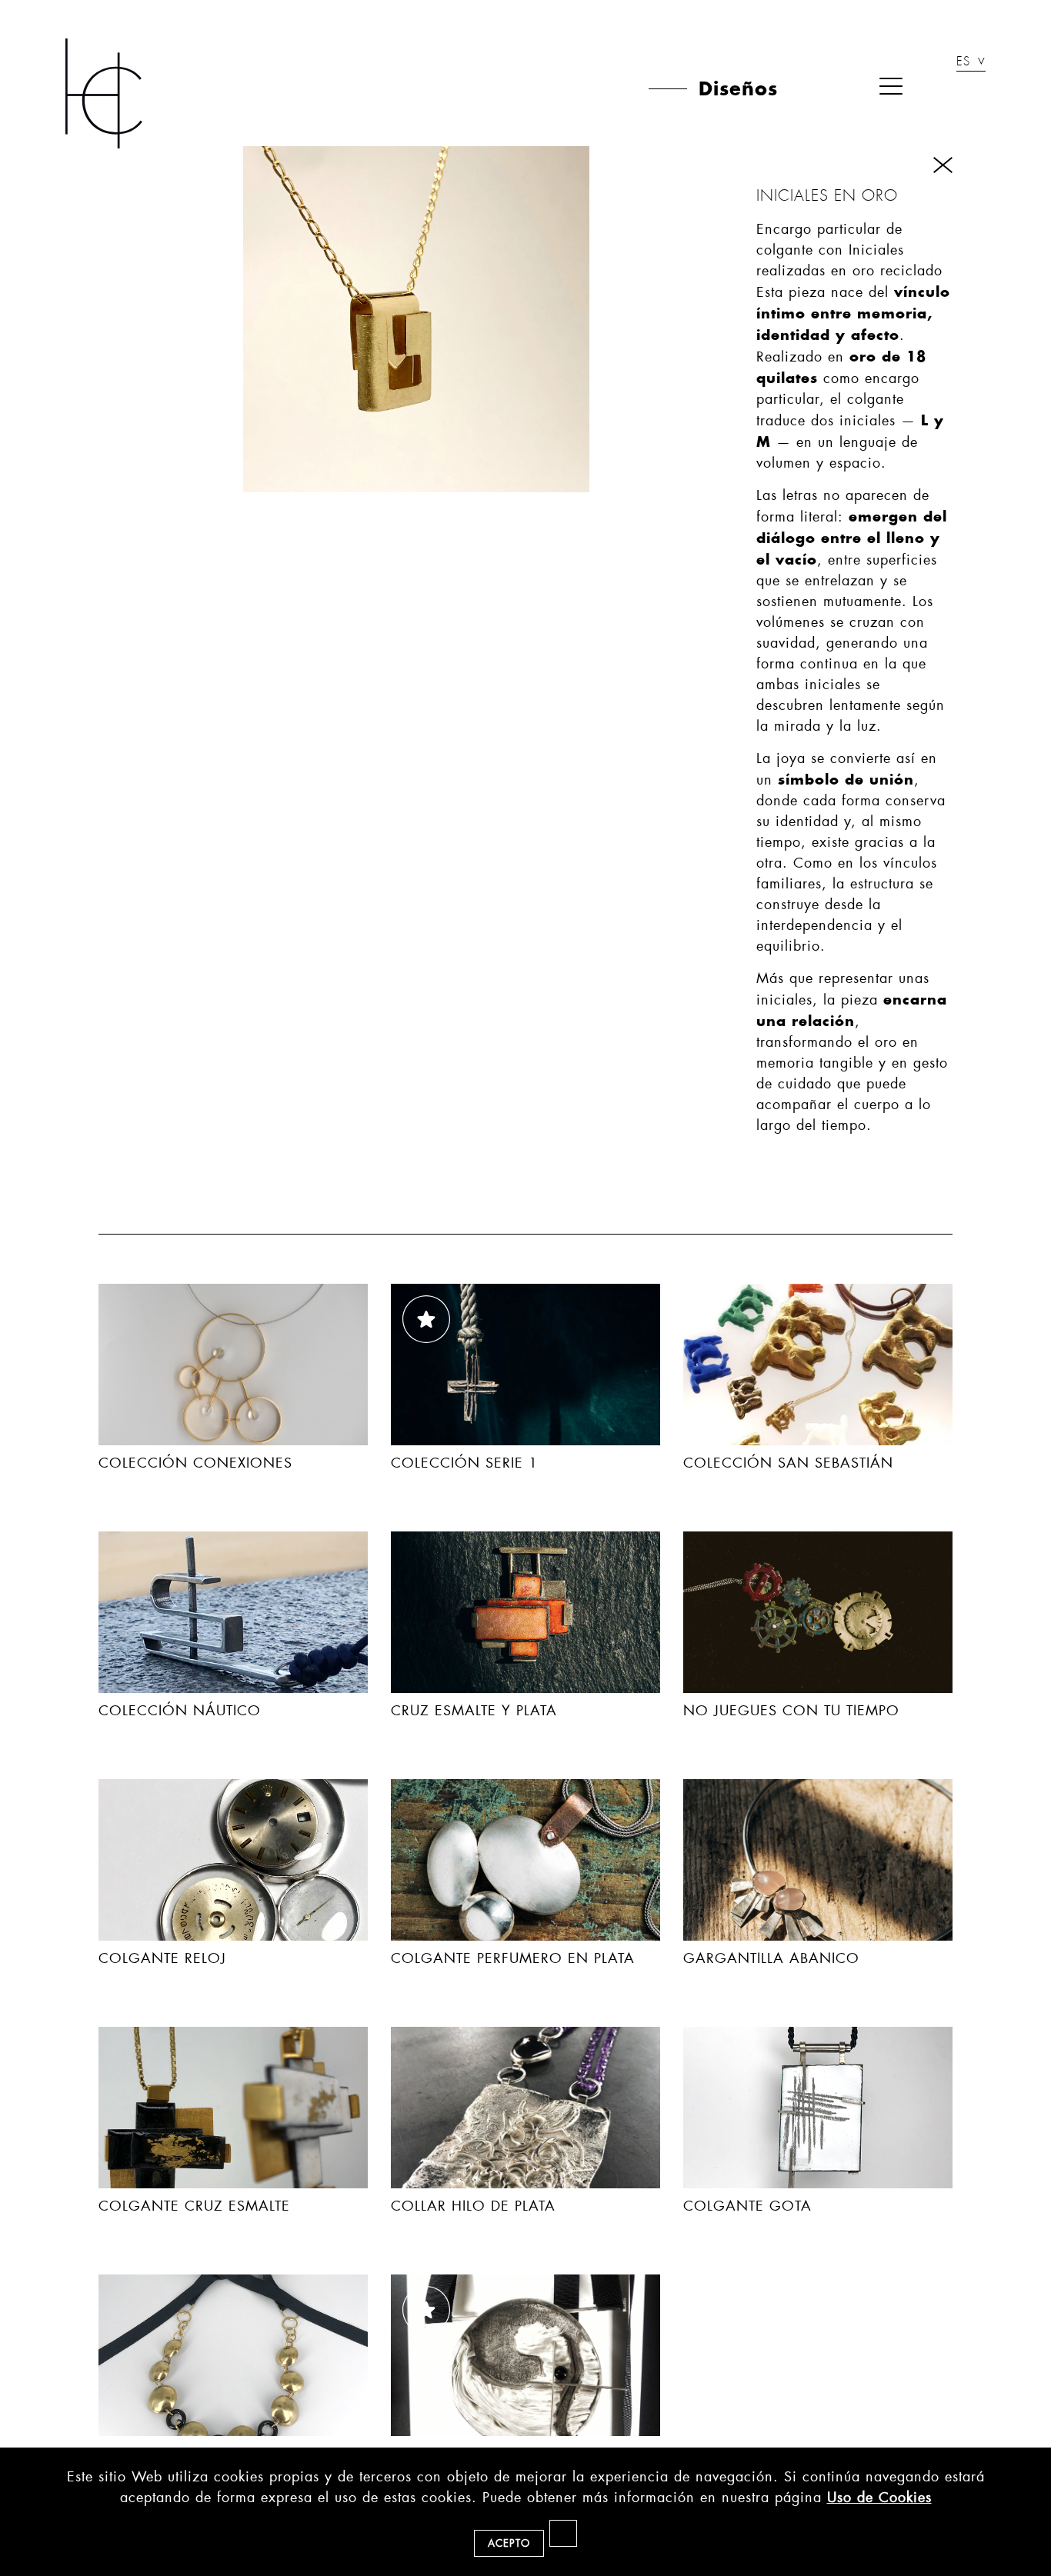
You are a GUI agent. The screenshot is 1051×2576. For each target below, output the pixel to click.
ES (963, 63)
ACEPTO (509, 2543)
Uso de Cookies (879, 2498)
